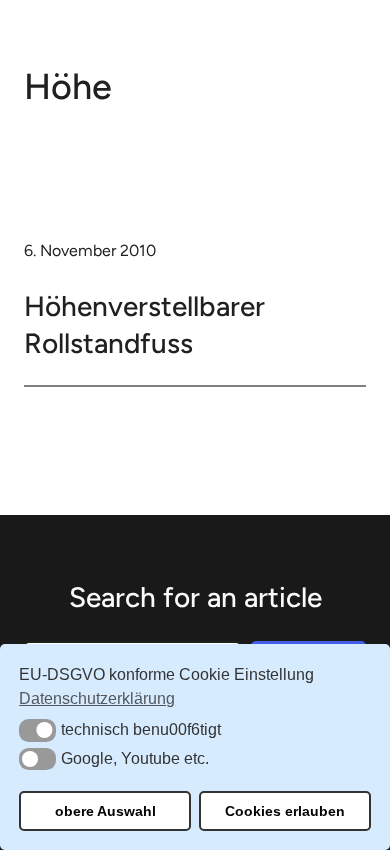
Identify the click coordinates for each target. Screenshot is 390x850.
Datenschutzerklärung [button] (97, 698)
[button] (37, 730)
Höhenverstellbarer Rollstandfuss (144, 324)
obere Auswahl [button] (105, 811)
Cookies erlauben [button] (285, 811)
